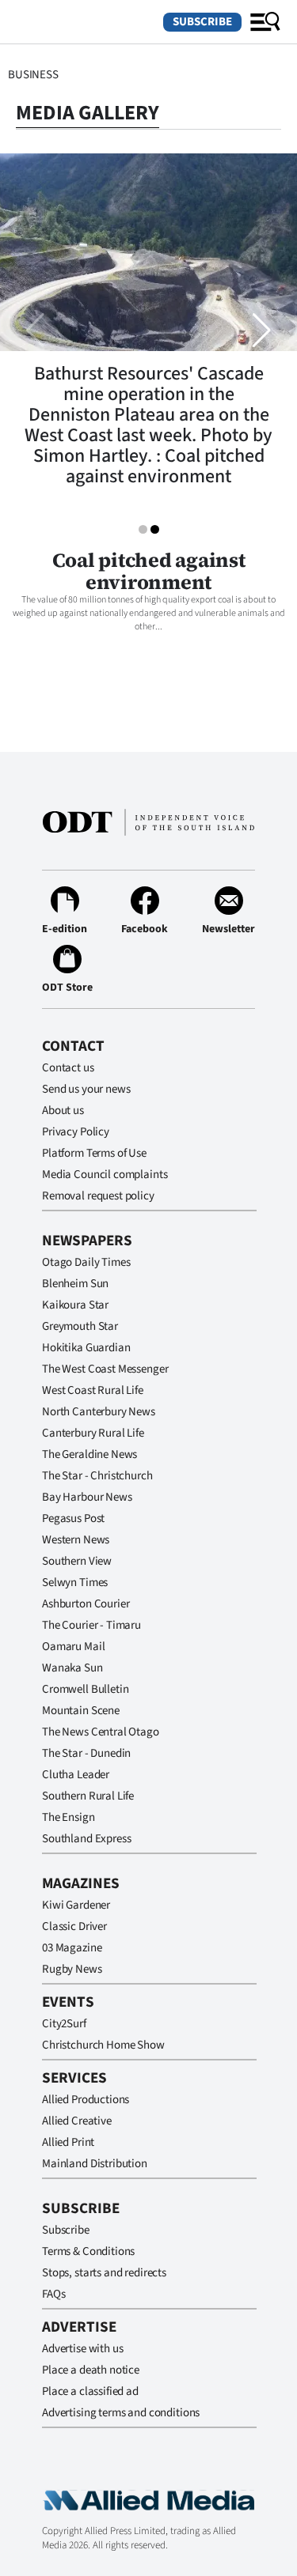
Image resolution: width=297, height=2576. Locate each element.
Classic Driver (74, 1926)
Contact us (68, 1068)
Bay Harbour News (87, 1497)
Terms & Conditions (88, 2251)
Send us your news (86, 1089)
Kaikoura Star (75, 1305)
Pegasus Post (73, 1518)
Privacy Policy (76, 1132)
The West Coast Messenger (105, 1369)
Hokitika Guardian (86, 1348)
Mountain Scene (81, 1711)
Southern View (77, 1561)
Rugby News (72, 1969)
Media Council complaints (105, 1175)
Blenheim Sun (75, 1284)
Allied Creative (77, 2121)
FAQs (53, 2294)
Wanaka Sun (72, 1668)
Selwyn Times (75, 1583)
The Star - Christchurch (97, 1476)
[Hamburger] (265, 22)
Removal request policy (98, 1196)
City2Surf (64, 2024)
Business (33, 75)
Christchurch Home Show (103, 2045)
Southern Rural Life (88, 1796)
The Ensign (69, 1817)
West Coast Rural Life (93, 1390)
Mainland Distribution (95, 2164)
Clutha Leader (76, 1775)
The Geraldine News (89, 1454)
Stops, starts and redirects (104, 2273)
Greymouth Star (80, 1326)
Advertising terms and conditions (121, 2413)
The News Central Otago (101, 1732)
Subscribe (202, 22)
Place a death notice (91, 2370)
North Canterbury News (99, 1412)
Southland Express (86, 1839)
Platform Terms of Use (94, 1153)
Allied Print (68, 2142)
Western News (76, 1540)
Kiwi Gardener (76, 1905)
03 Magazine (72, 1948)
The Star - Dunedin (86, 1753)
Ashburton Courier (86, 1604)
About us (63, 1110)
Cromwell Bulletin (85, 1689)
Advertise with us (82, 2349)
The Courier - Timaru (91, 1625)
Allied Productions (86, 2100)
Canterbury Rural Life (93, 1433)
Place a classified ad (90, 2391)
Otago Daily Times (86, 1262)
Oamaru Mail (73, 1647)
